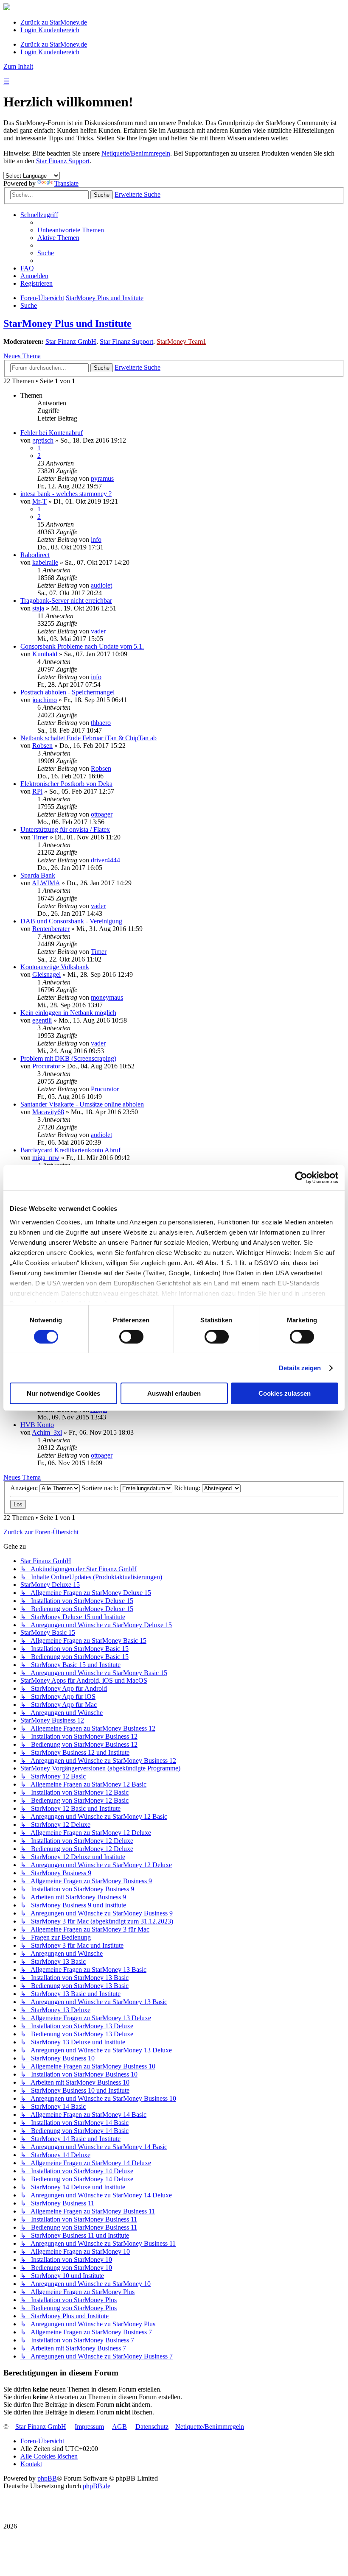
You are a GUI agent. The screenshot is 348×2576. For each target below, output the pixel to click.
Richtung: (188, 1488)
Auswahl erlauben (174, 1393)
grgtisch (43, 440)
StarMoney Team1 (181, 342)
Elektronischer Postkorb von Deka (66, 784)
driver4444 (105, 860)
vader (98, 631)
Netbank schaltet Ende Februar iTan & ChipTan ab (88, 738)
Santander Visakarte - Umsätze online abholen (82, 1104)
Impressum (89, 2427)
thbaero (101, 723)
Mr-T (39, 501)
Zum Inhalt (18, 66)
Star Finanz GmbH (71, 342)
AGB (119, 2427)
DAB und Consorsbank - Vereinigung (71, 921)
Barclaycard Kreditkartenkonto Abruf (70, 1150)
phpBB (47, 2478)
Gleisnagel (46, 974)
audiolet (101, 585)
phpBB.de (97, 2486)
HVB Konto (37, 1425)
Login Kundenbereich (50, 30)
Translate (66, 183)
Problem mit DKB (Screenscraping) (68, 1058)
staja (38, 608)
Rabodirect (35, 555)
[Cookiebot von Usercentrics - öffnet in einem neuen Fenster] (301, 1178)
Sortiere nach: (101, 1488)
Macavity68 (48, 1112)
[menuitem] (71, 230)
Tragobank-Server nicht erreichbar (66, 601)
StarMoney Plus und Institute (67, 323)
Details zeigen (300, 1368)
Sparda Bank (38, 875)
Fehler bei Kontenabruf (52, 433)
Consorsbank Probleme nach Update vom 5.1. (82, 646)
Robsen (42, 746)
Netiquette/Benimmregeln (136, 153)
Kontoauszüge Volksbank (55, 967)
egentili (42, 1020)
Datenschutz (152, 2427)
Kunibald (45, 654)
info (96, 539)
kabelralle (45, 562)
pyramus (102, 478)
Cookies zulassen (285, 1393)
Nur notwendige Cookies (63, 1393)
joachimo (45, 700)
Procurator (46, 1066)
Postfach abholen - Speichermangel (67, 692)
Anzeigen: (25, 1488)
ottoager (102, 814)
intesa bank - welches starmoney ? (66, 494)
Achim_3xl (47, 1432)
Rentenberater (51, 929)
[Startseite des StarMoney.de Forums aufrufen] (7, 8)
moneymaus (107, 997)
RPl (37, 791)
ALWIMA (46, 883)
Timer (40, 837)
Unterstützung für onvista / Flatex (65, 829)
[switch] (131, 1337)
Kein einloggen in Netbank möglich (68, 1013)
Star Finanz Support (63, 161)
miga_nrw (46, 1158)
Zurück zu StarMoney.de (54, 22)
